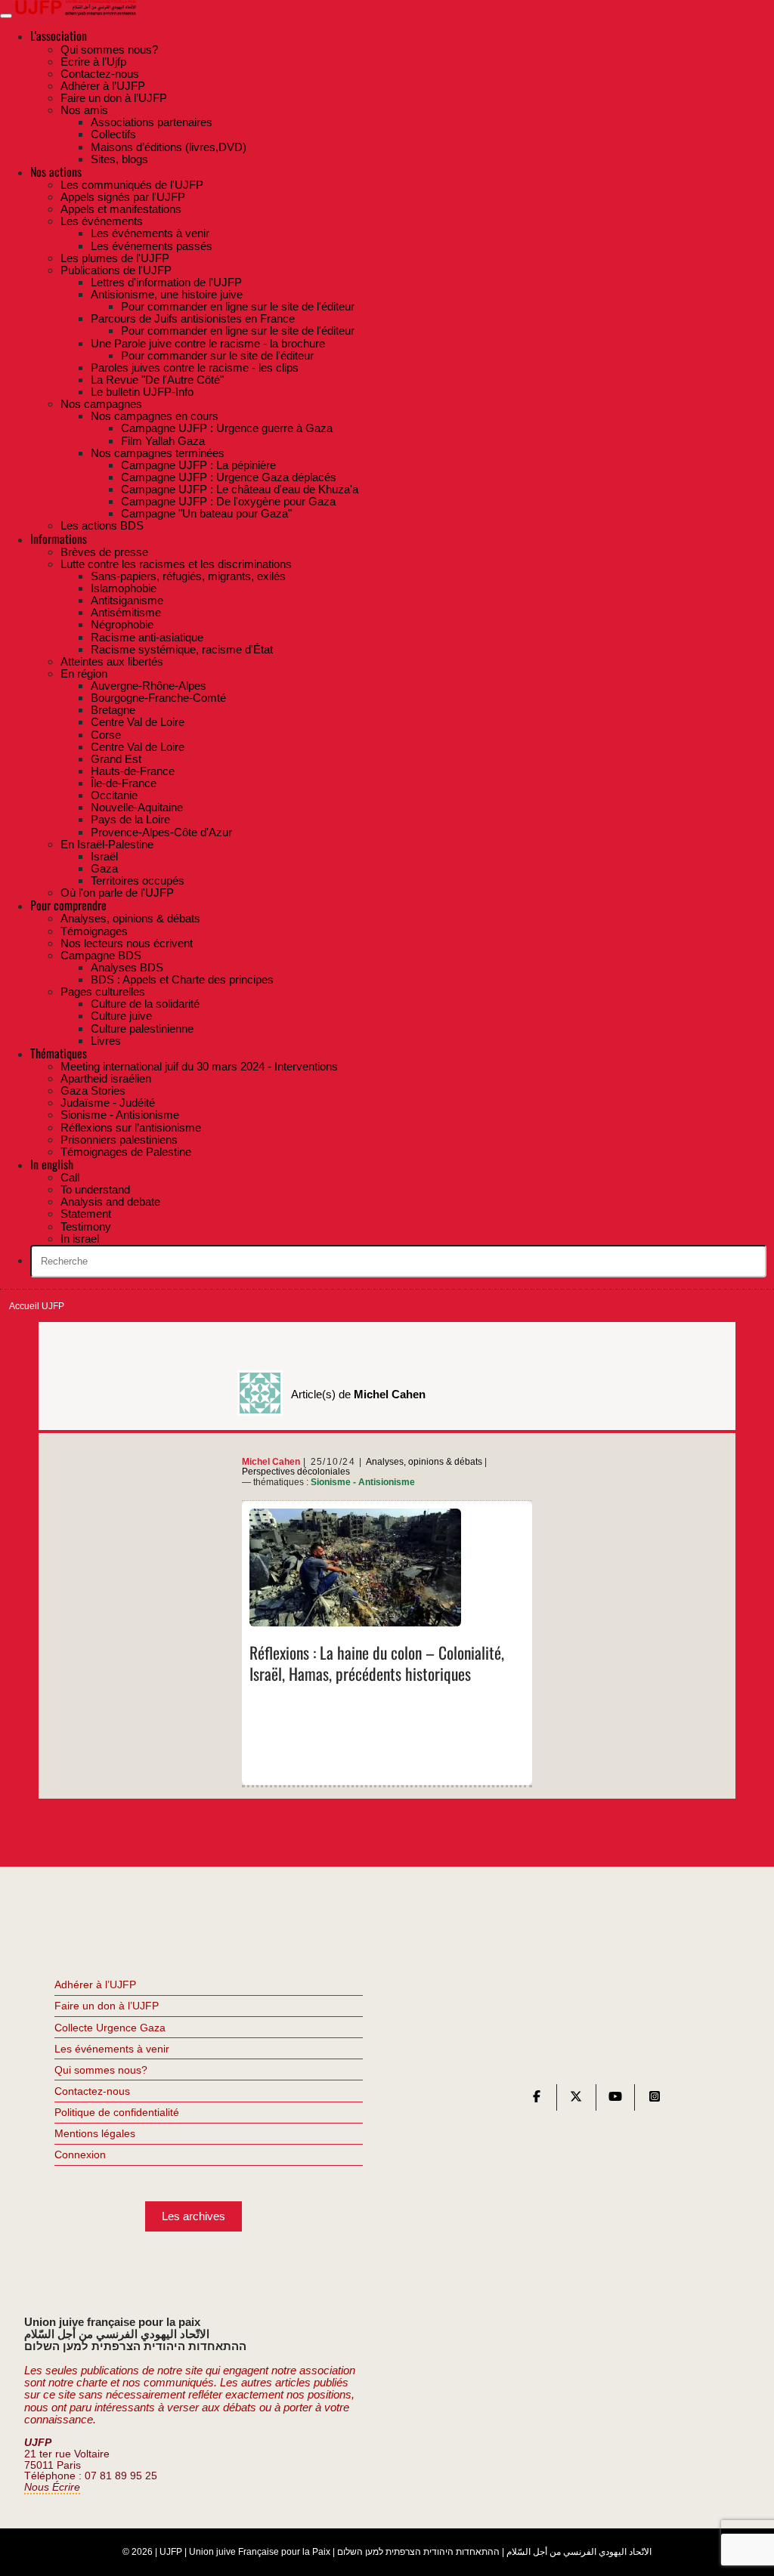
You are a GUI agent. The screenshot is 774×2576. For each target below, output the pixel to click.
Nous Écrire (52, 2487)
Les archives (193, 2216)
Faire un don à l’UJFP (107, 2006)
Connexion (80, 2154)
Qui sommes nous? (101, 2070)
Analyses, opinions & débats (424, 1462)
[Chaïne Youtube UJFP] (615, 2100)
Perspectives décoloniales (296, 1472)
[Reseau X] (576, 2100)
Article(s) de (358, 1394)
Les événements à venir (112, 2049)
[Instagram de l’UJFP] (655, 2100)
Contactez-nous (92, 2091)
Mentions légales (95, 2133)
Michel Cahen (271, 1462)
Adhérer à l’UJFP (95, 1985)
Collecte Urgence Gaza (110, 2028)
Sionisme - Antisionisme (363, 1482)
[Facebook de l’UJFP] (537, 2100)
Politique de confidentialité (117, 2112)
